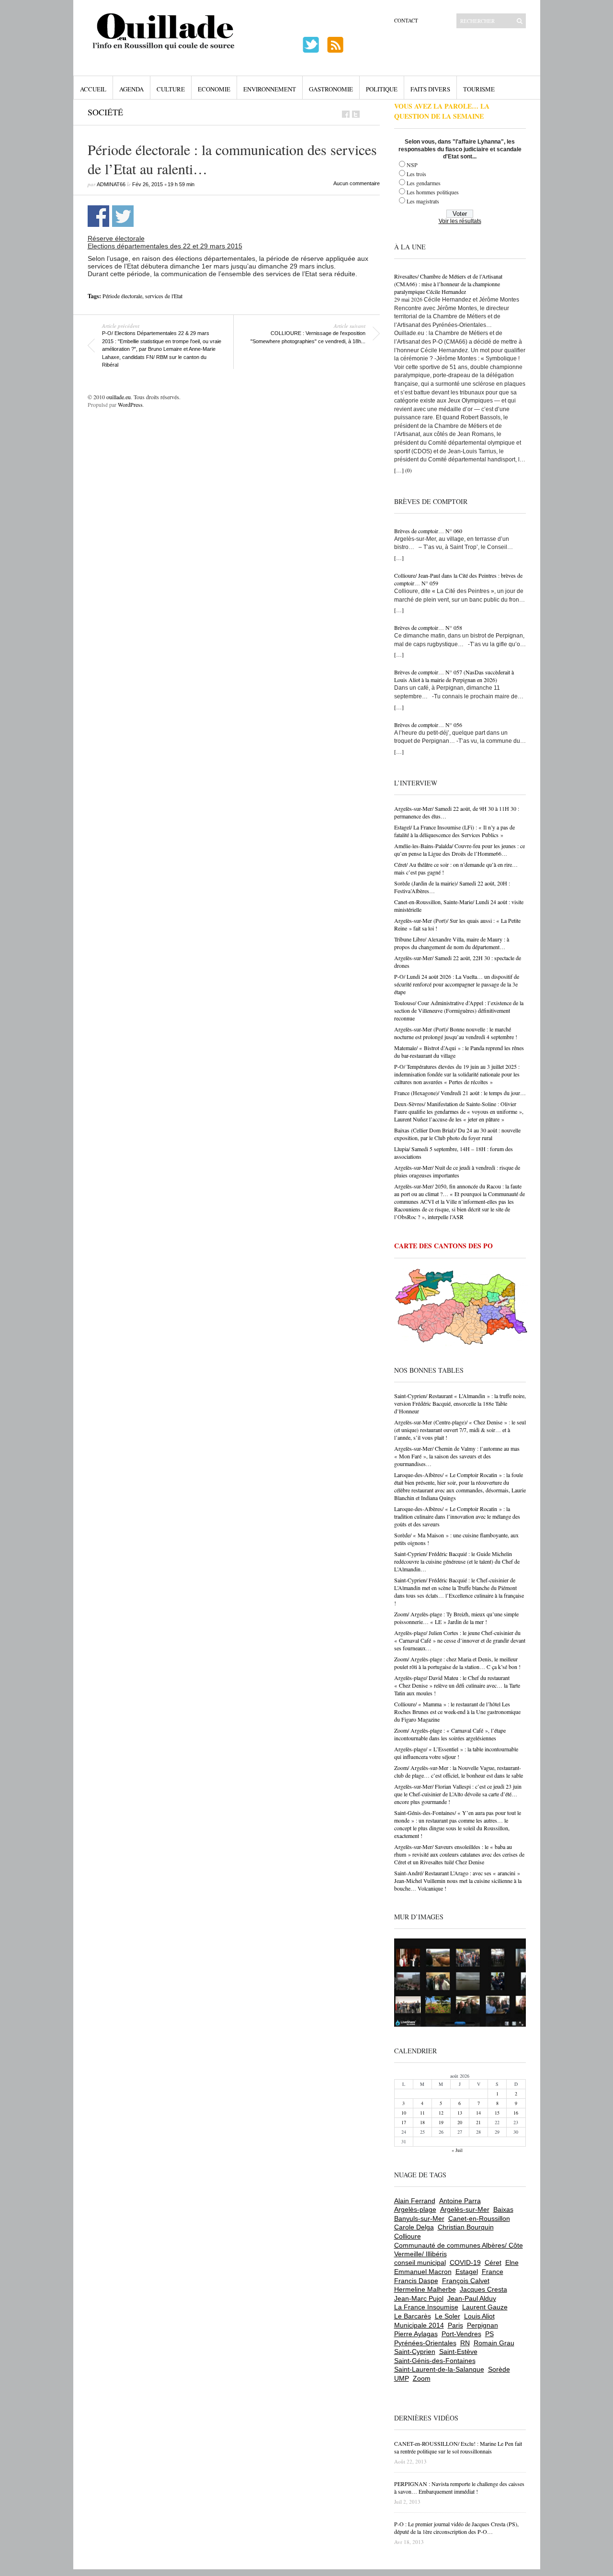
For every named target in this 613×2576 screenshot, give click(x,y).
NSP (412, 165)
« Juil (457, 2150)
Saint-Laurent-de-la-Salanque (439, 2369)
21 (478, 2122)
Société (105, 112)
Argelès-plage (415, 2209)
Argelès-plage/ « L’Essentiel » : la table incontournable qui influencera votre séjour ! (456, 1753)
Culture (171, 89)
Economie (214, 89)
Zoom (422, 2378)
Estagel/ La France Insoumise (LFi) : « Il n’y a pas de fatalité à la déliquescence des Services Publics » (454, 831)
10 (404, 2113)
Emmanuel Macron (423, 2272)
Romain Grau (494, 2343)
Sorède (499, 2369)
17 (404, 2122)
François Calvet (466, 2281)
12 (441, 2113)
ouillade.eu (119, 397)
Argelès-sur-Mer (465, 2209)
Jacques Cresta (483, 2289)
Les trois (416, 174)
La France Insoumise (426, 2307)
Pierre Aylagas (416, 2334)
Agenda (131, 89)
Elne (512, 2262)
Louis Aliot (479, 2316)
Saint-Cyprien (415, 2352)
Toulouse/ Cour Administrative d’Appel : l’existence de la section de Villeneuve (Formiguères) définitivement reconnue (459, 1010)
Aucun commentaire (357, 183)
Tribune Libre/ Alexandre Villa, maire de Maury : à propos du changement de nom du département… (452, 943)
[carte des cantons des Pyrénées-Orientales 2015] (461, 1309)
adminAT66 (111, 184)
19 (441, 2122)
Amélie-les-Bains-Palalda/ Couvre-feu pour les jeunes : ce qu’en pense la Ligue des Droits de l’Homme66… (460, 850)
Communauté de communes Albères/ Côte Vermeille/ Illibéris (459, 2250)
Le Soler (448, 2316)
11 (422, 2113)
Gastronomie (331, 89)
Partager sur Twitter (123, 216)
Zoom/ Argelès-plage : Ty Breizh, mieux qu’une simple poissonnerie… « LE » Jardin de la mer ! (456, 1618)
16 (516, 2113)
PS (489, 2334)
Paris (455, 2325)
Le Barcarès (413, 2316)
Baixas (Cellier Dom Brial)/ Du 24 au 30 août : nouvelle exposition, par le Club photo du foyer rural (457, 1134)
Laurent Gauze (485, 2307)
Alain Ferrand (415, 2201)
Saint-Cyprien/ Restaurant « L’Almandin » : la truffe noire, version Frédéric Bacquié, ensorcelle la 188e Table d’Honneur (460, 1403)
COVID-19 (465, 2262)
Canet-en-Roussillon (479, 2218)
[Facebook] (346, 114)
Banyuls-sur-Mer (419, 2218)
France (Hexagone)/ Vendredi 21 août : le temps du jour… (460, 1093)
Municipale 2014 (419, 2325)
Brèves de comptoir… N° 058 (428, 627)
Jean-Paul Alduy (472, 2298)
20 (460, 2122)
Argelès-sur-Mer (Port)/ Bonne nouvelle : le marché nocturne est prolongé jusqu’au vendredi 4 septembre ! (456, 1033)
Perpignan (482, 2325)
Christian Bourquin (466, 2227)
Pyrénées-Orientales (425, 2343)
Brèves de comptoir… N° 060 (428, 531)
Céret (493, 2262)
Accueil (93, 89)
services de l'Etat (164, 296)
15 (497, 2113)
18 (422, 2122)
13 (460, 2113)
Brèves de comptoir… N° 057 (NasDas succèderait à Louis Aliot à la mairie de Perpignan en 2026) (454, 676)
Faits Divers (430, 89)
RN (465, 2343)
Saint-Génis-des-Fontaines (435, 2361)
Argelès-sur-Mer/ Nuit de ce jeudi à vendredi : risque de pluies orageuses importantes (457, 1171)
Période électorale (122, 296)
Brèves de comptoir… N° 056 (428, 725)
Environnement (270, 89)
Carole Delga (414, 2227)
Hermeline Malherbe (425, 2289)
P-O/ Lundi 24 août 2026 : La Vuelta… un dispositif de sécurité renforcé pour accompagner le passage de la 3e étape (457, 984)
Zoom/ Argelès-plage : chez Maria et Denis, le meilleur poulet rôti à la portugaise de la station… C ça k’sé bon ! (457, 1663)
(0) (409, 470)
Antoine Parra (460, 2201)
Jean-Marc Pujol (419, 2298)
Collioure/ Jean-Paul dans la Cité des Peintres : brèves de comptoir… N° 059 (458, 579)
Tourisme (479, 89)
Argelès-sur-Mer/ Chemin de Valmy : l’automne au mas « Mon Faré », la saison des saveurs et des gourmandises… (457, 1456)
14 (478, 2113)
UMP (402, 2378)
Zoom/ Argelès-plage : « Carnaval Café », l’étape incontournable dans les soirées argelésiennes (450, 1734)
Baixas (503, 2209)
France (493, 2272)
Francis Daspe (416, 2281)
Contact (406, 20)
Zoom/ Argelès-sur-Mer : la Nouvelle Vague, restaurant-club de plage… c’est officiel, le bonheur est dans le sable (459, 1771)
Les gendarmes (424, 183)
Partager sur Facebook (98, 216)
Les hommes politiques (433, 192)
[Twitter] (356, 114)
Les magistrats (423, 201)
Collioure (408, 2236)
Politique (382, 89)
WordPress (130, 404)
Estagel (467, 2272)
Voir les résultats (460, 221)
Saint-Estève (458, 2352)
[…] (399, 470)
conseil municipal (420, 2262)
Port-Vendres (461, 2334)
